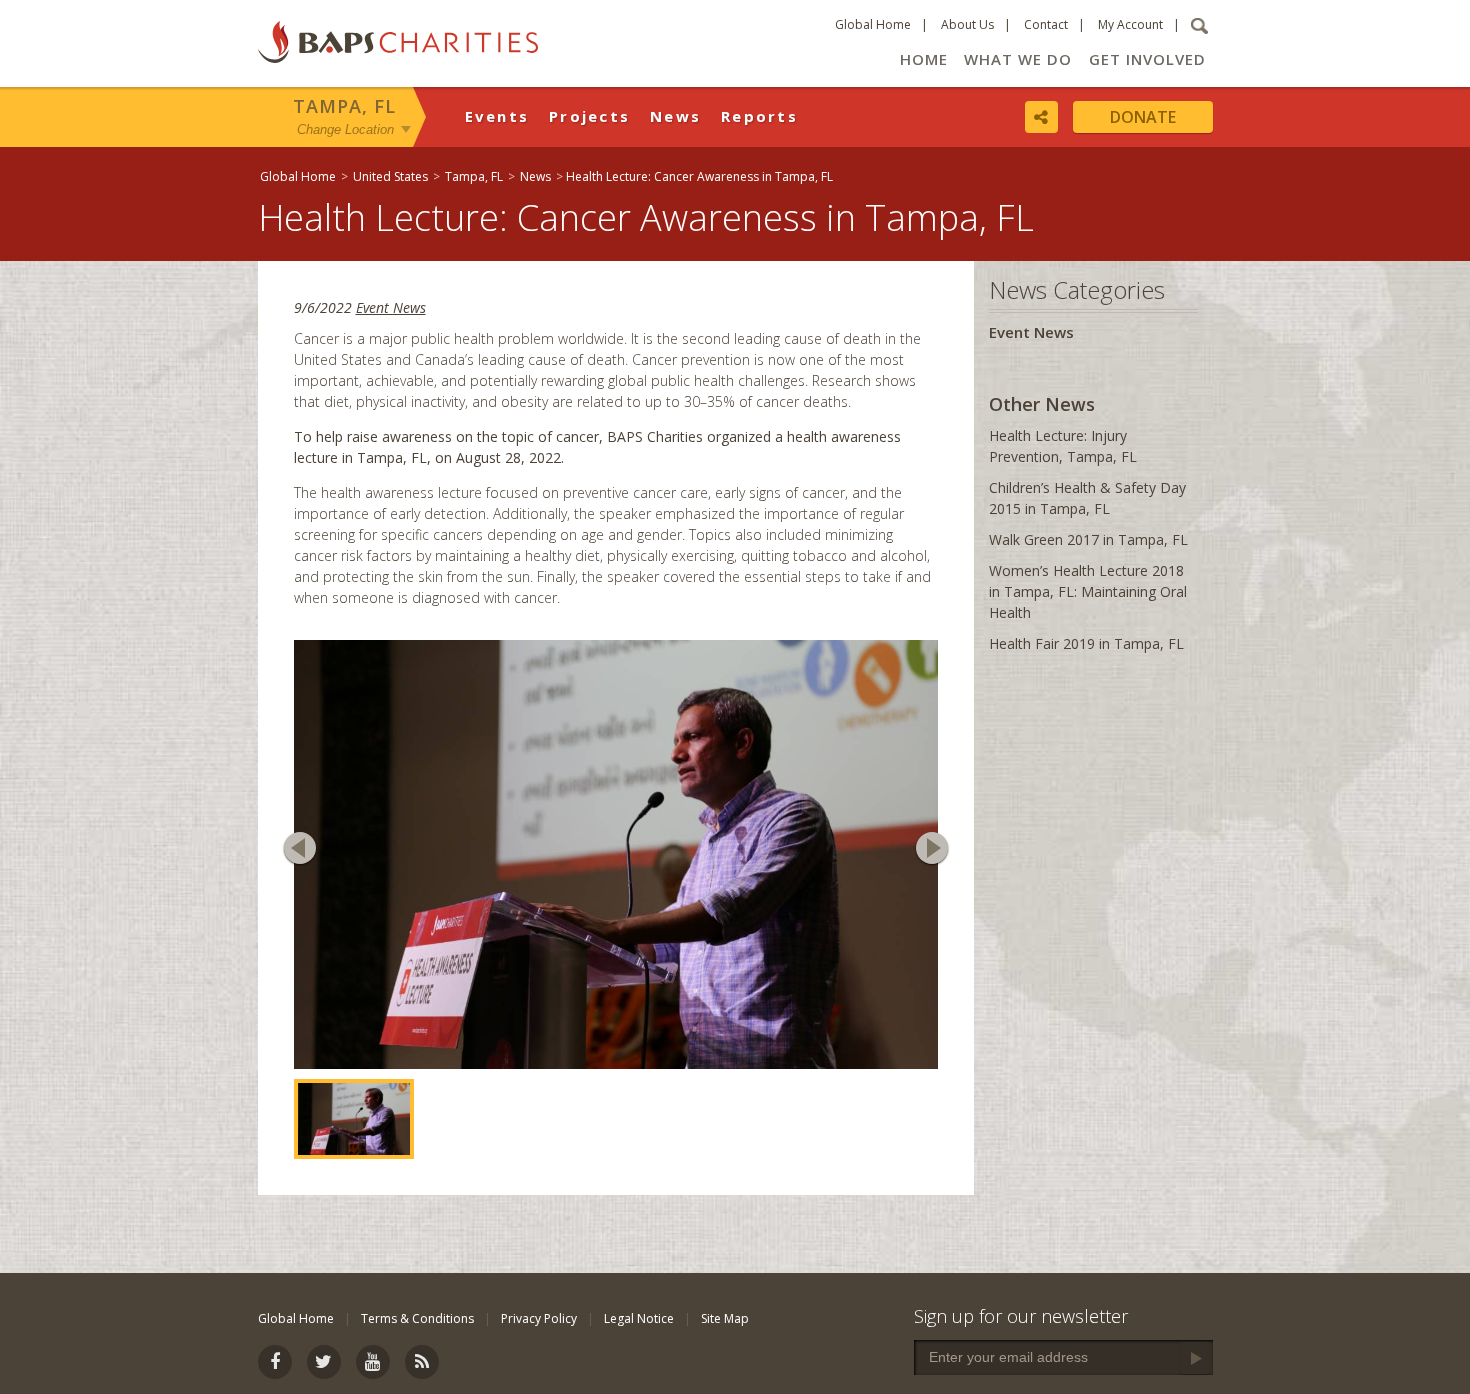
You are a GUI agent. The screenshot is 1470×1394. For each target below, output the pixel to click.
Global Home (873, 24)
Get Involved (1147, 59)
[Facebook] (275, 1362)
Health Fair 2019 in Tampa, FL (1086, 643)
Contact (1046, 24)
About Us (967, 24)
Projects (589, 116)
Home (924, 59)
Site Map (725, 1318)
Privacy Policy (539, 1318)
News (675, 116)
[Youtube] (373, 1362)
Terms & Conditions (417, 1318)
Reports (759, 116)
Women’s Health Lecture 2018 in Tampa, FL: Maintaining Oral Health (1088, 591)
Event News (391, 307)
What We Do (1018, 59)
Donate (1143, 117)
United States (390, 176)
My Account (1130, 24)
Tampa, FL (344, 106)
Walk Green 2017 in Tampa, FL (1088, 539)
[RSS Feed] (422, 1362)
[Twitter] (324, 1362)
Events (497, 116)
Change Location (345, 128)
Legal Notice (639, 1318)
